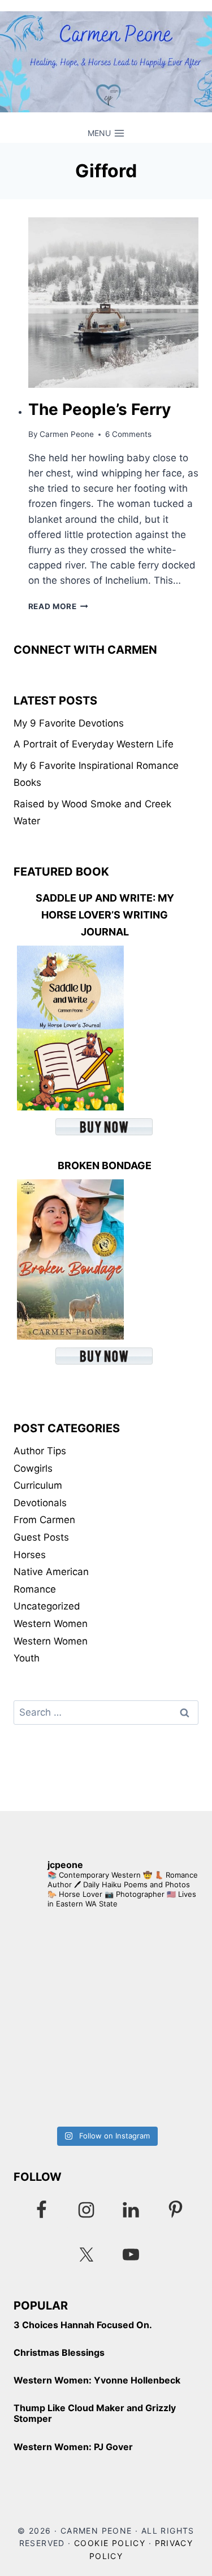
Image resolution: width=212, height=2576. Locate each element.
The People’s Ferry (99, 409)
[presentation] (114, 303)
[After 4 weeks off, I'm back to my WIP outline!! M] (106, 2072)
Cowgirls (33, 1468)
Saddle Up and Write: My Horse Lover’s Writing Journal (105, 915)
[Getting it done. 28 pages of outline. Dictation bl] (106, 1969)
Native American (51, 1572)
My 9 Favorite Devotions (69, 723)
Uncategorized (47, 1606)
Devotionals (40, 1503)
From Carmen (44, 1520)
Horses (30, 1555)
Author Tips (40, 1451)
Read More (59, 606)
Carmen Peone (67, 434)
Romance (35, 1589)
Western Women (51, 1624)
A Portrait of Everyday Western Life (94, 744)
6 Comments (128, 434)
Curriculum (38, 1485)
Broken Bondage (105, 1165)
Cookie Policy (110, 2543)
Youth (27, 1658)
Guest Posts (41, 1537)
